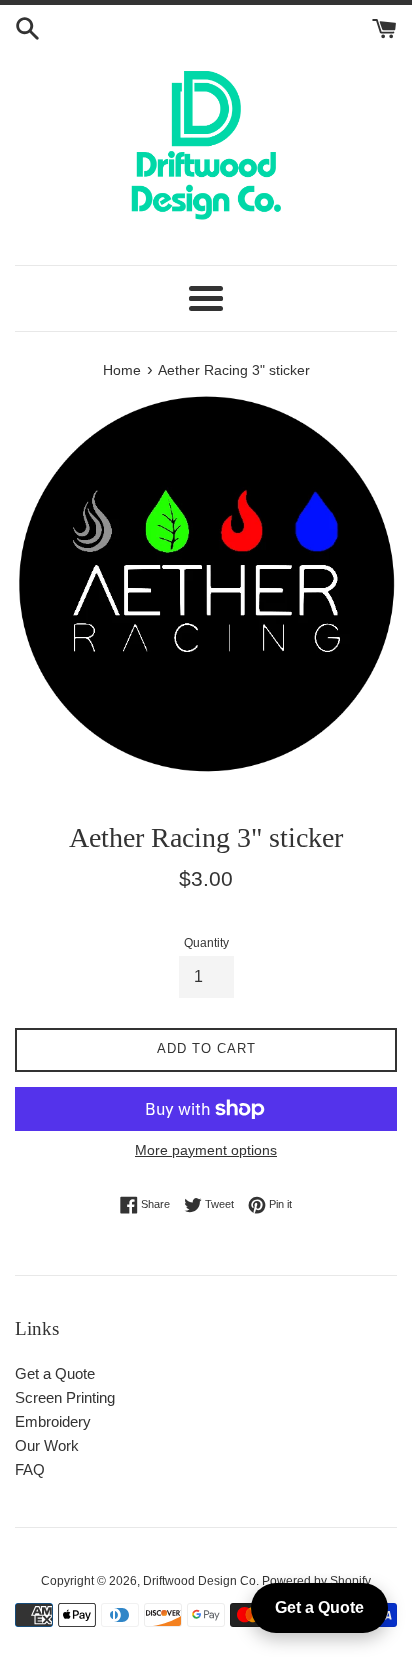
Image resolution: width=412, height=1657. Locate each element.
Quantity (206, 943)
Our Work (47, 1445)
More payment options (206, 1150)
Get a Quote (55, 1373)
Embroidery (53, 1421)
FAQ (30, 1469)
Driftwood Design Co (199, 1581)
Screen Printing (65, 1397)
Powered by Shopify (316, 1581)
